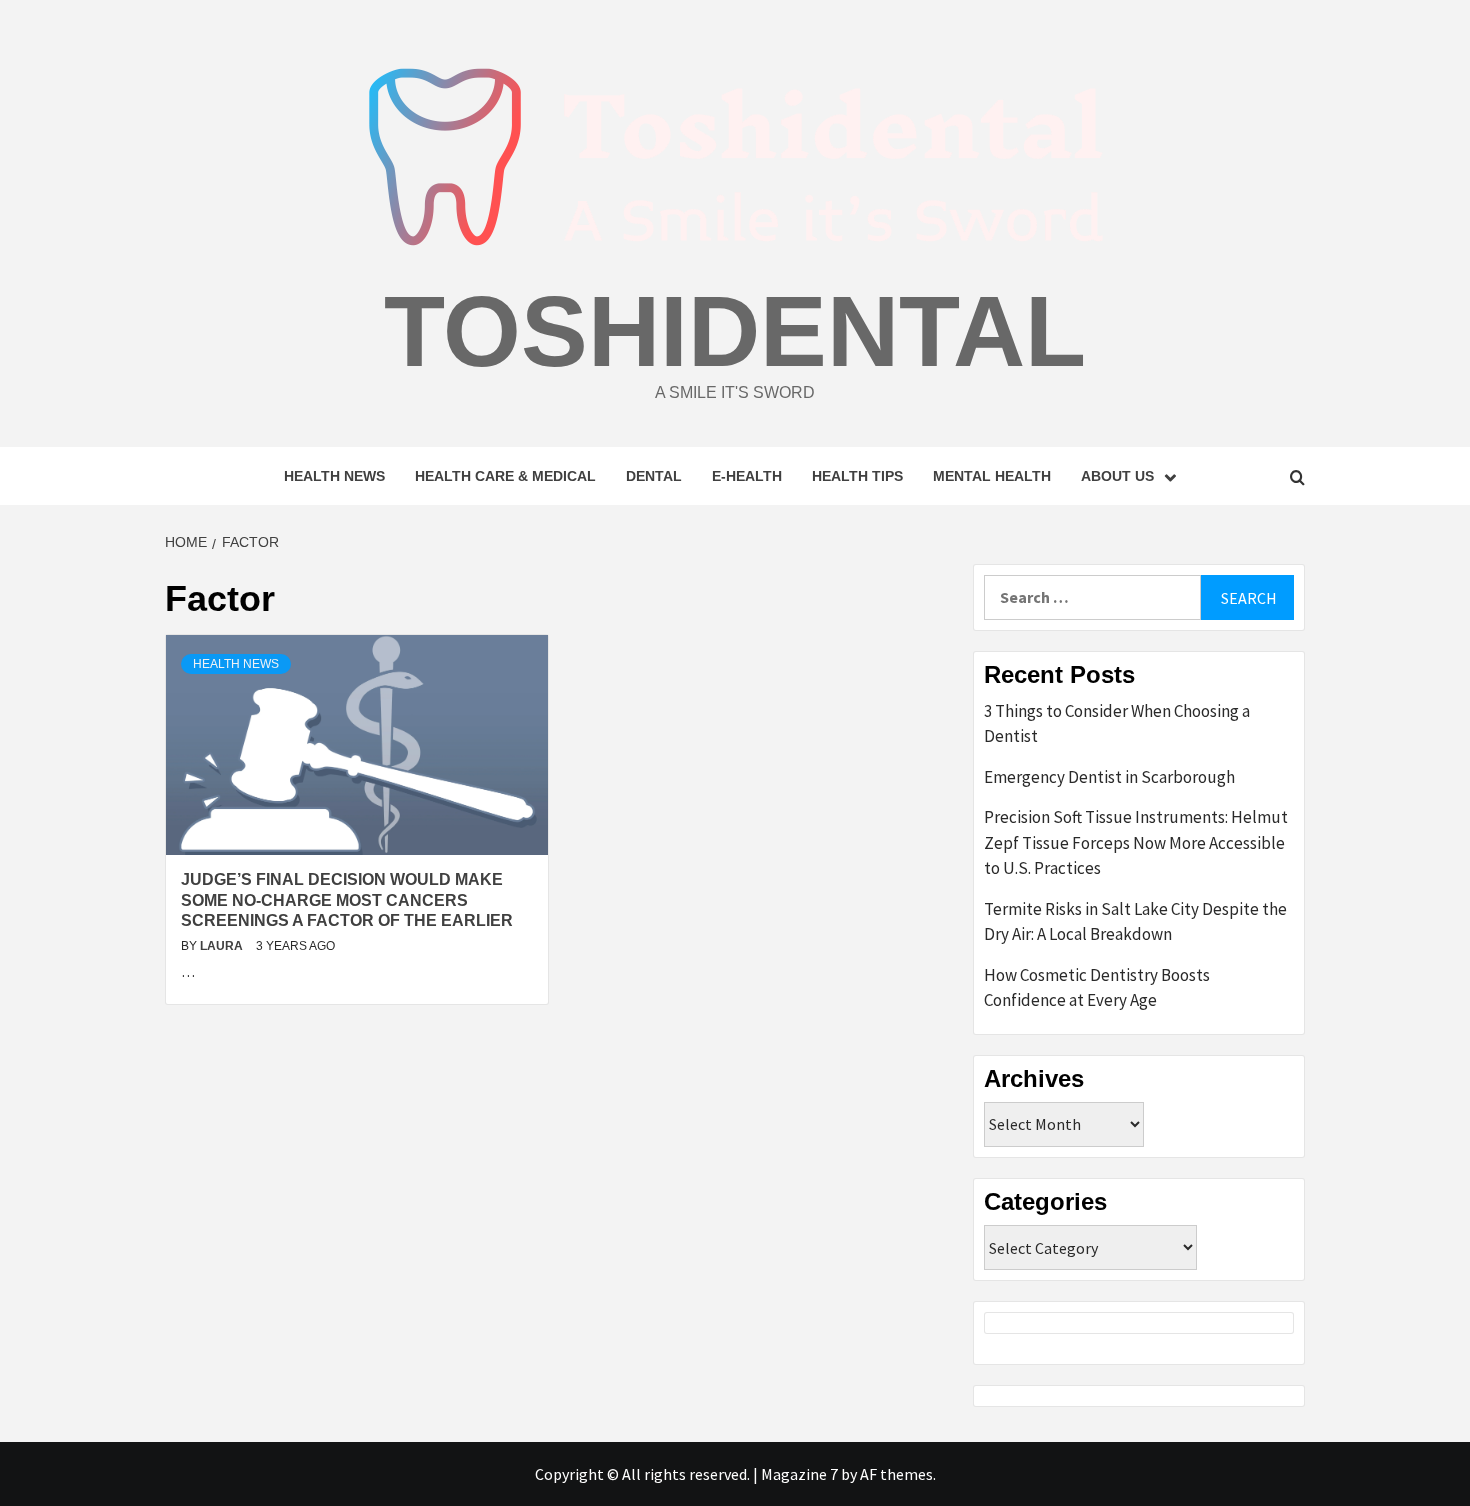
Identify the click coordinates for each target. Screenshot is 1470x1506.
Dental (654, 476)
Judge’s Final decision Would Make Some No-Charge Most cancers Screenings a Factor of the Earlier (347, 900)
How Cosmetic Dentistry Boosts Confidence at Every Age (1097, 988)
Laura (223, 946)
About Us (1117, 476)
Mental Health (992, 476)
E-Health (747, 476)
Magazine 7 (799, 1474)
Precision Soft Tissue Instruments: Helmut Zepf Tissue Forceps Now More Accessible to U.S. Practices (1136, 842)
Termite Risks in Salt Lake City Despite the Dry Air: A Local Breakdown (1135, 922)
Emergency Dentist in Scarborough (1109, 777)
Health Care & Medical (505, 476)
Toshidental (735, 331)
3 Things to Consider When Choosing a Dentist (1117, 724)
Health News (334, 476)
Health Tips (857, 476)
